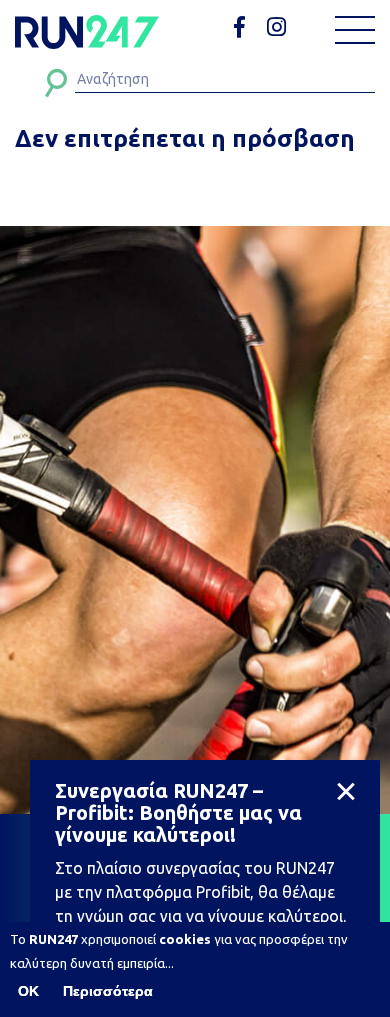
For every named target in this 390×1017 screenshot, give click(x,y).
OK (28, 991)
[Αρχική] (87, 32)
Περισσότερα (108, 991)
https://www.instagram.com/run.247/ (279, 27)
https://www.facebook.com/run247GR (246, 27)
